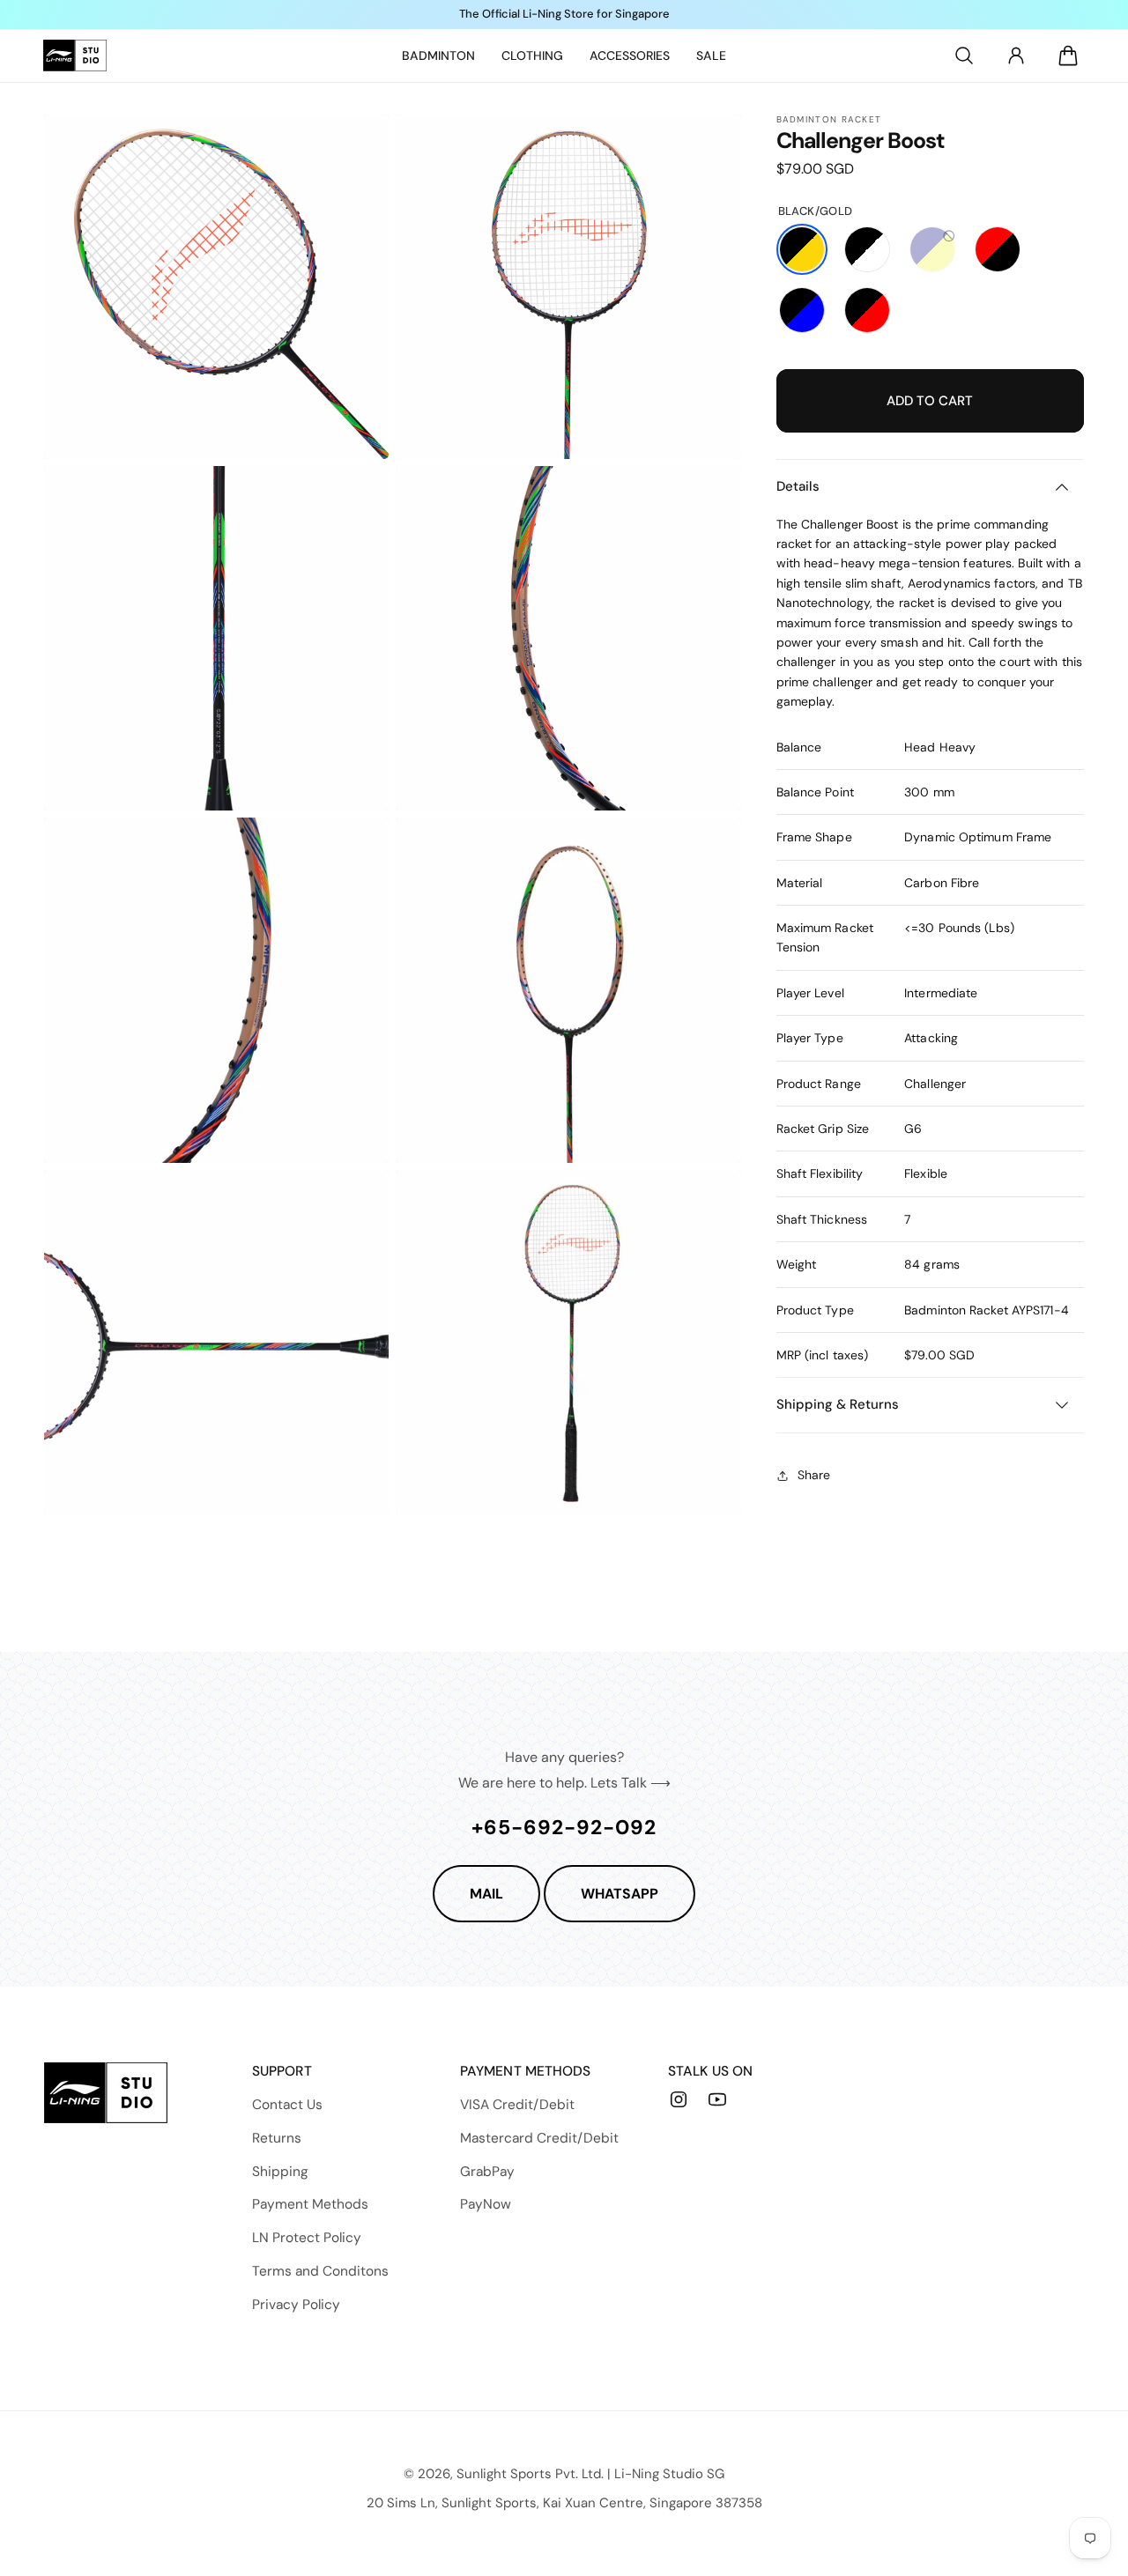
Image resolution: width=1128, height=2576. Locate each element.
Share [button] (814, 1475)
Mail (486, 1894)
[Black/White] (867, 249)
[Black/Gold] (802, 249)
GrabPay (487, 2172)
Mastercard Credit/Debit (539, 2138)
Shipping (280, 2172)
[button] (964, 56)
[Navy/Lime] (932, 249)
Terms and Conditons (320, 2271)
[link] (438, 56)
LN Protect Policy (307, 2238)
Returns (277, 2138)
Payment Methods (310, 2204)
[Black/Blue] (802, 310)
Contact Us (287, 2105)
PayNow (486, 2204)
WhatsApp (620, 1894)
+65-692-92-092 (564, 1827)
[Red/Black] (998, 249)
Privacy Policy (296, 2305)
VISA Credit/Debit (517, 2105)
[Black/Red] (867, 310)
